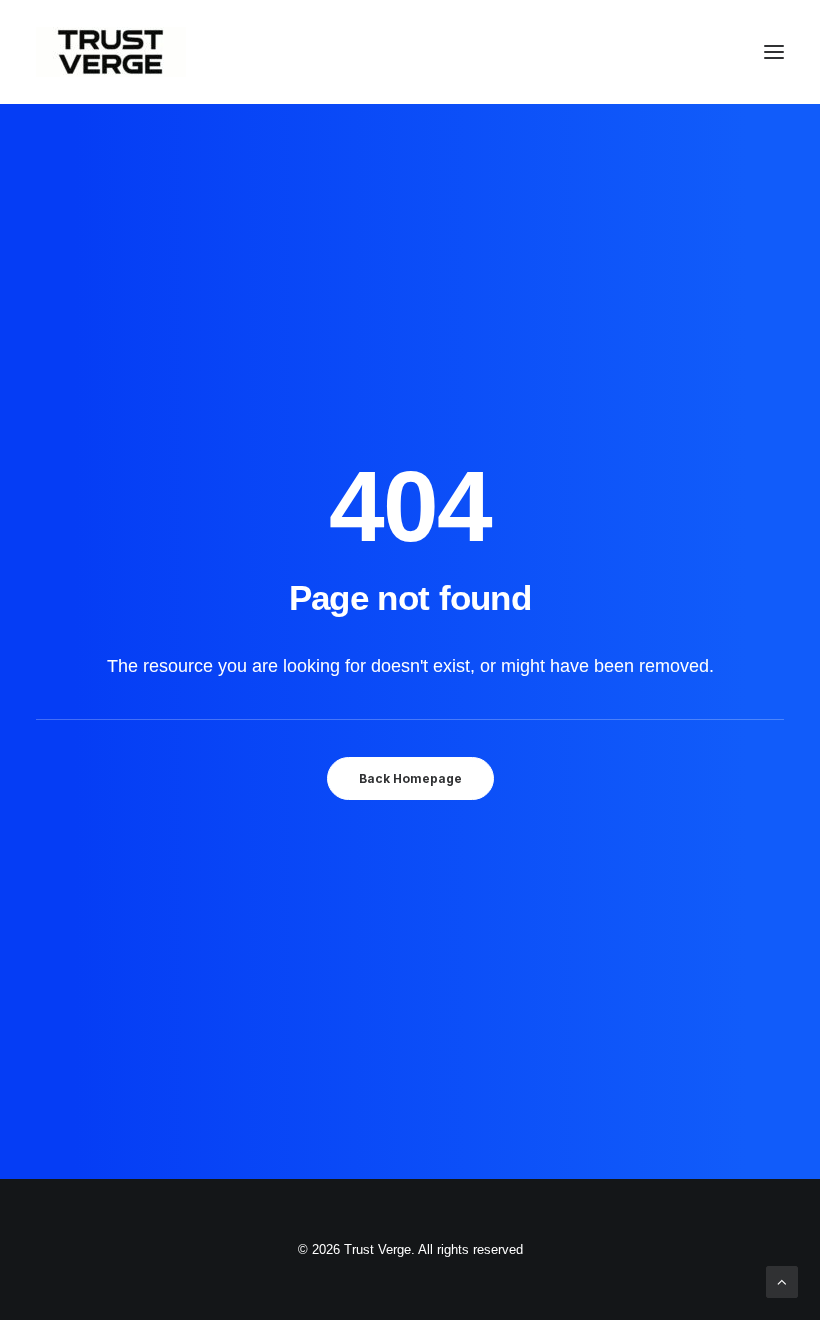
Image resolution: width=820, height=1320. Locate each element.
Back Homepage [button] (410, 778)
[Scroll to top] (782, 1280)
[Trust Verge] (111, 52)
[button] (774, 52)
